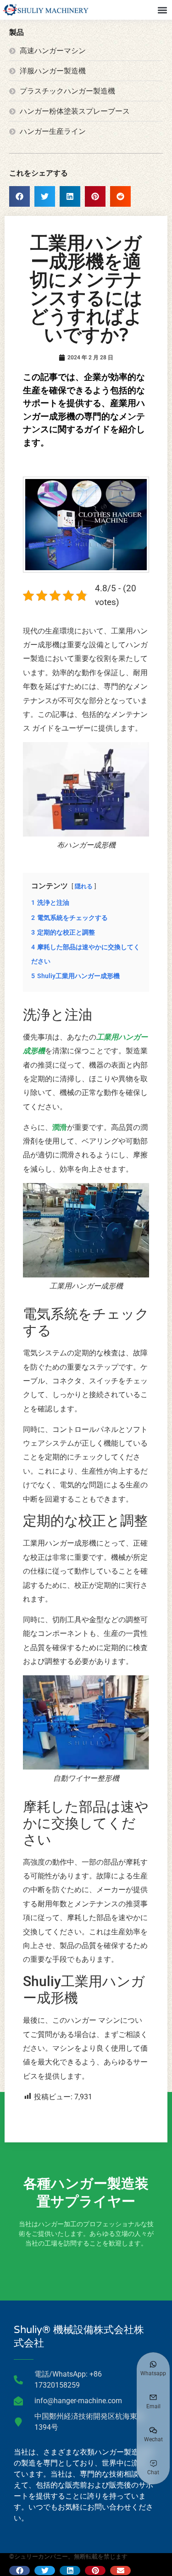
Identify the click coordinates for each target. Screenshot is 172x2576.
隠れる (84, 886)
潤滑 (60, 1127)
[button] (162, 10)
